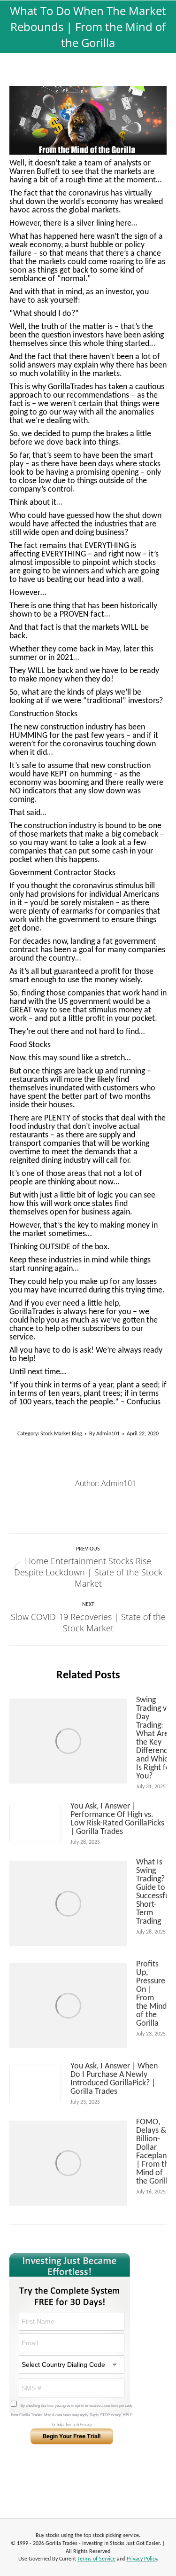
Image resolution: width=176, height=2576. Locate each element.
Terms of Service (96, 2559)
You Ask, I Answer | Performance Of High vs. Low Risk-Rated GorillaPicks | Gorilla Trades (117, 1819)
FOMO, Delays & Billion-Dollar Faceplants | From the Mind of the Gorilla (154, 2152)
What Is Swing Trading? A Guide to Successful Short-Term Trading (154, 1892)
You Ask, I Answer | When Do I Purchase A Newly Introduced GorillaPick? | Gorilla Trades (114, 2079)
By (104, 1434)
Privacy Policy (142, 2559)
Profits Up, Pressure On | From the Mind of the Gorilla (151, 1994)
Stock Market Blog (61, 1434)
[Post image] (68, 1741)
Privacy (86, 2424)
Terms (70, 2424)
